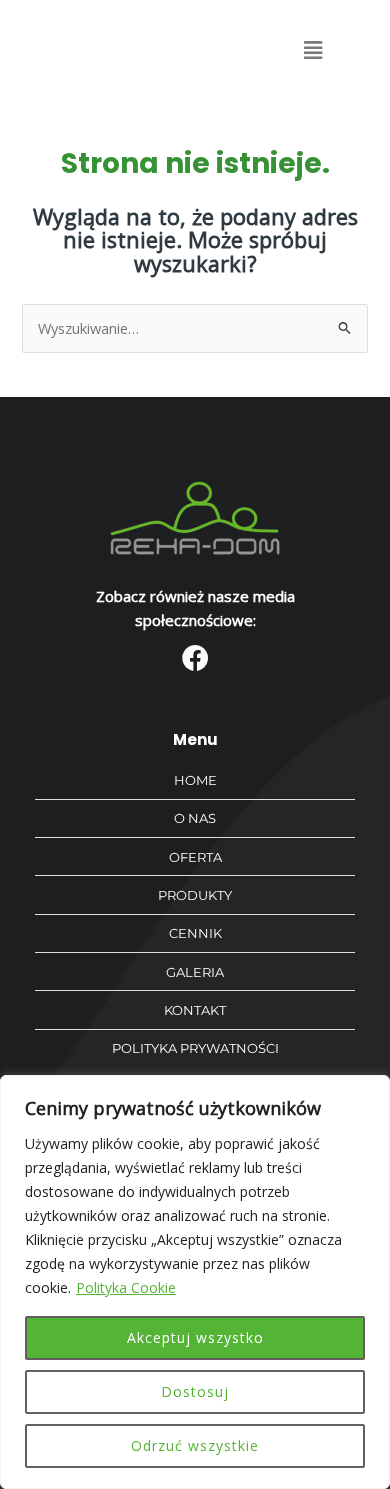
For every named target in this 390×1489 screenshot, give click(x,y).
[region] (195, 1282)
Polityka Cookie (126, 1287)
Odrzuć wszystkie (195, 1445)
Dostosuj (195, 1391)
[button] (312, 50)
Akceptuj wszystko (195, 1337)
